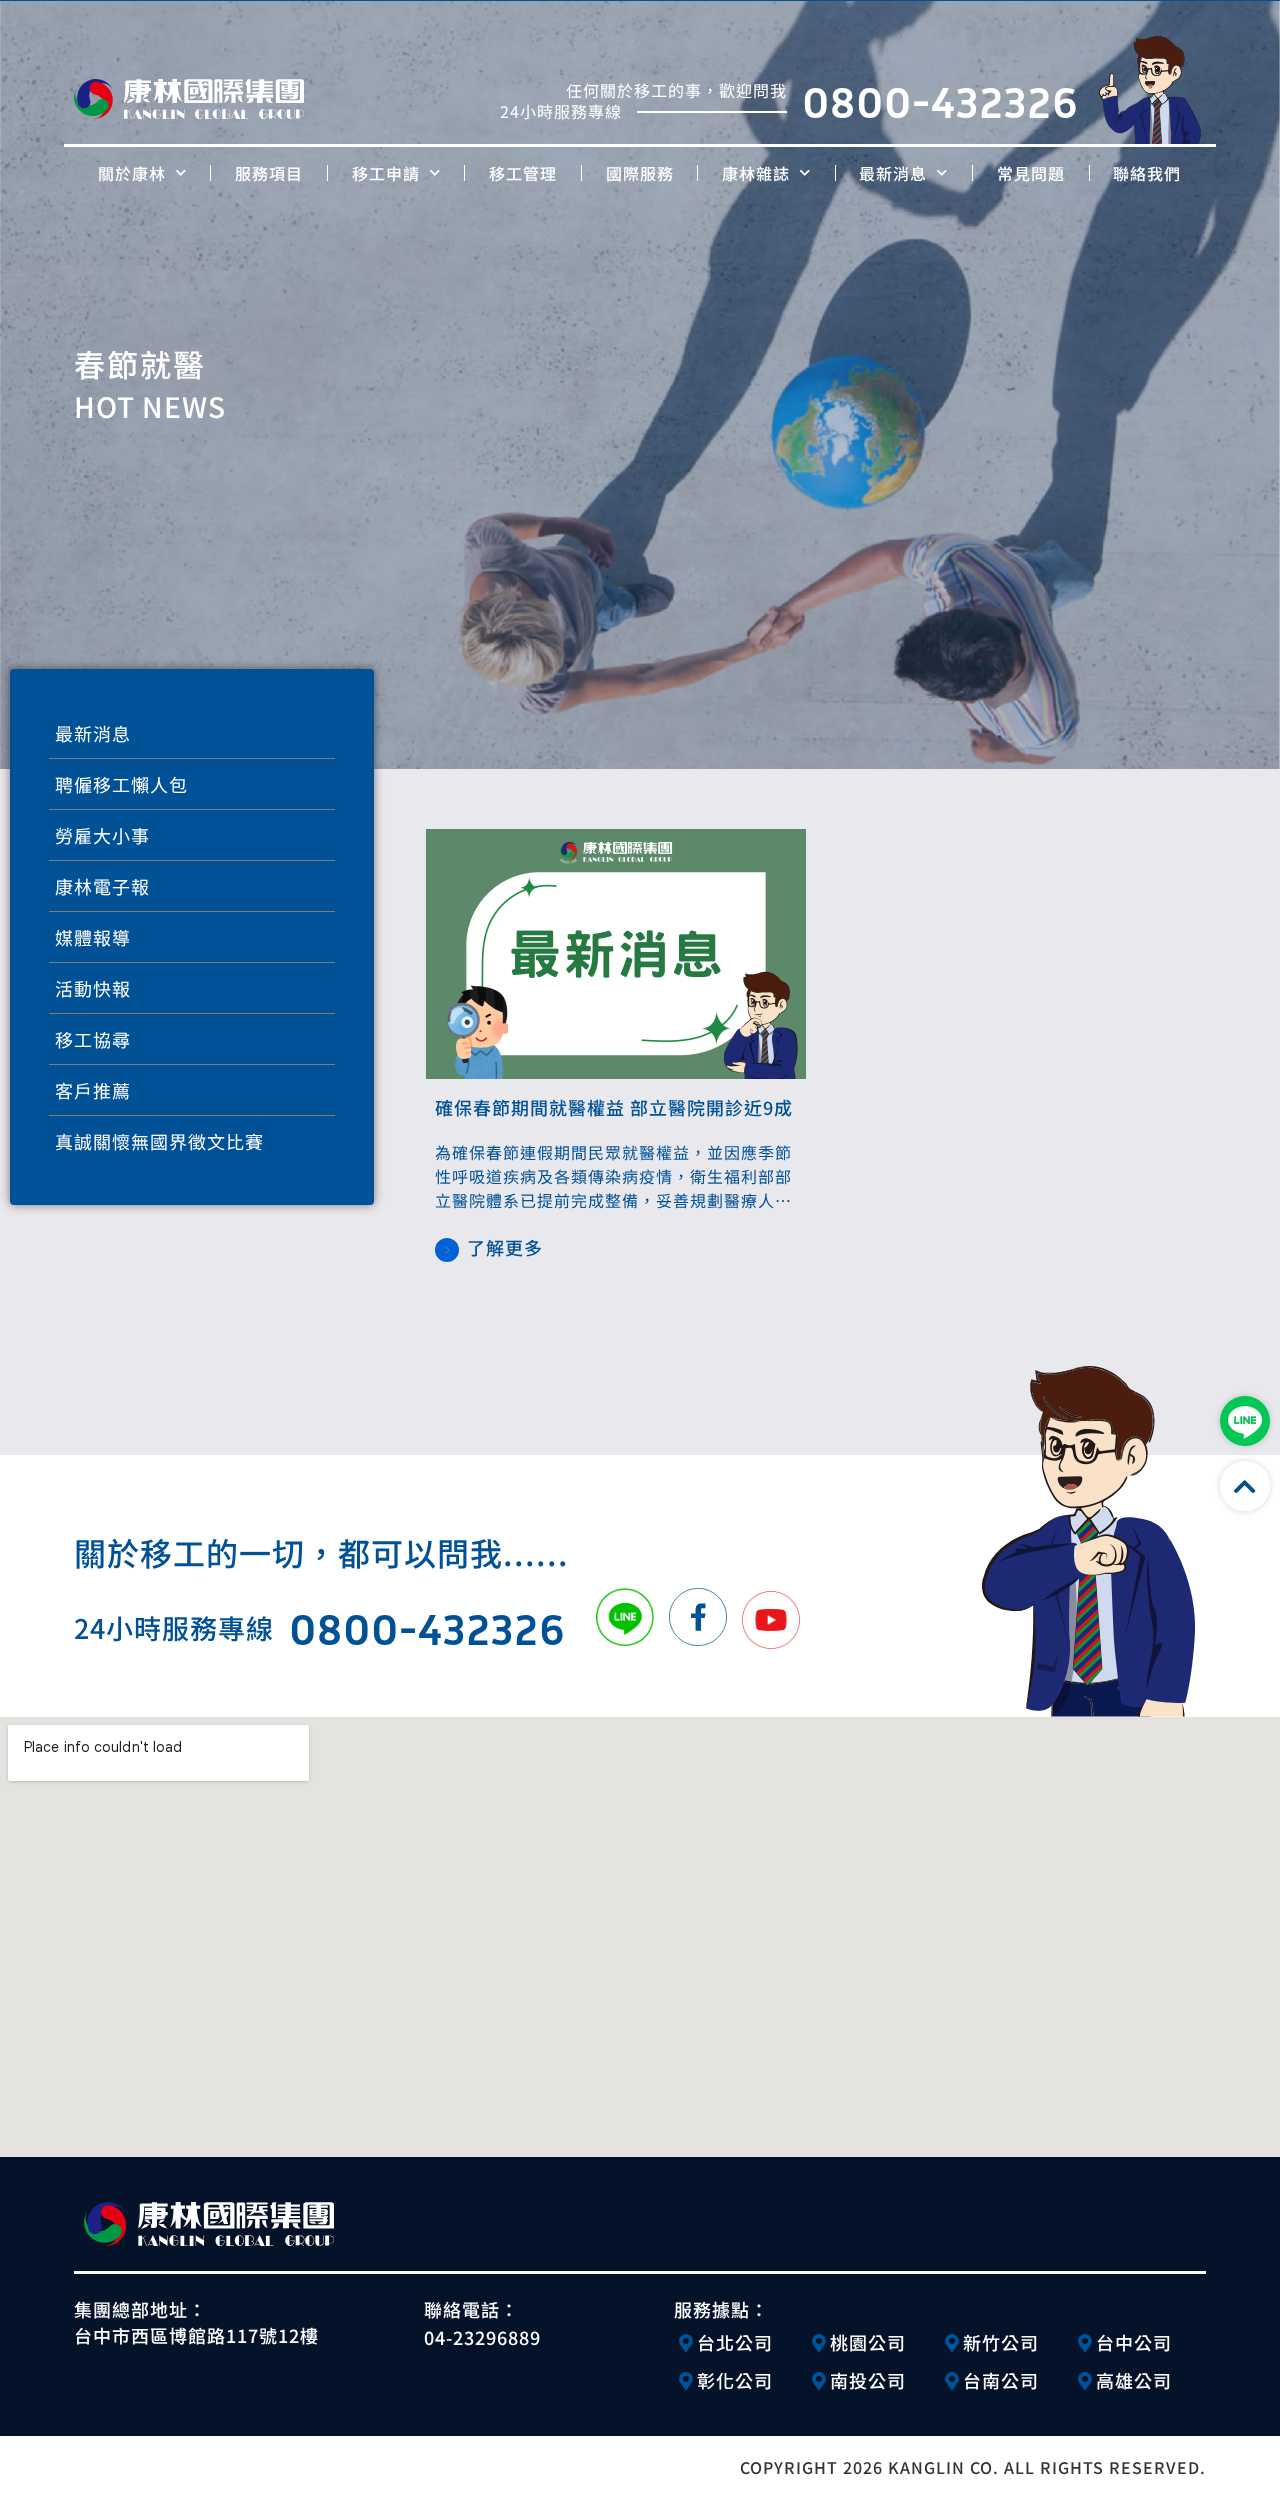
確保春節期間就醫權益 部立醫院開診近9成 (614, 1107)
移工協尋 (93, 1039)
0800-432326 (940, 101)
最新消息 (893, 173)
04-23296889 (482, 2337)
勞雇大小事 (102, 835)
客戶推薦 (93, 1090)
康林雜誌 (756, 173)
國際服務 (640, 173)
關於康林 (132, 173)
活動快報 (93, 988)
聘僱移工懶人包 (121, 784)
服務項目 (269, 173)
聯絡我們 (1147, 173)
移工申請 (386, 173)
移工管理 (523, 173)
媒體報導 (93, 937)
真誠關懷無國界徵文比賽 (159, 1141)
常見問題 (1031, 173)
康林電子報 (102, 886)
